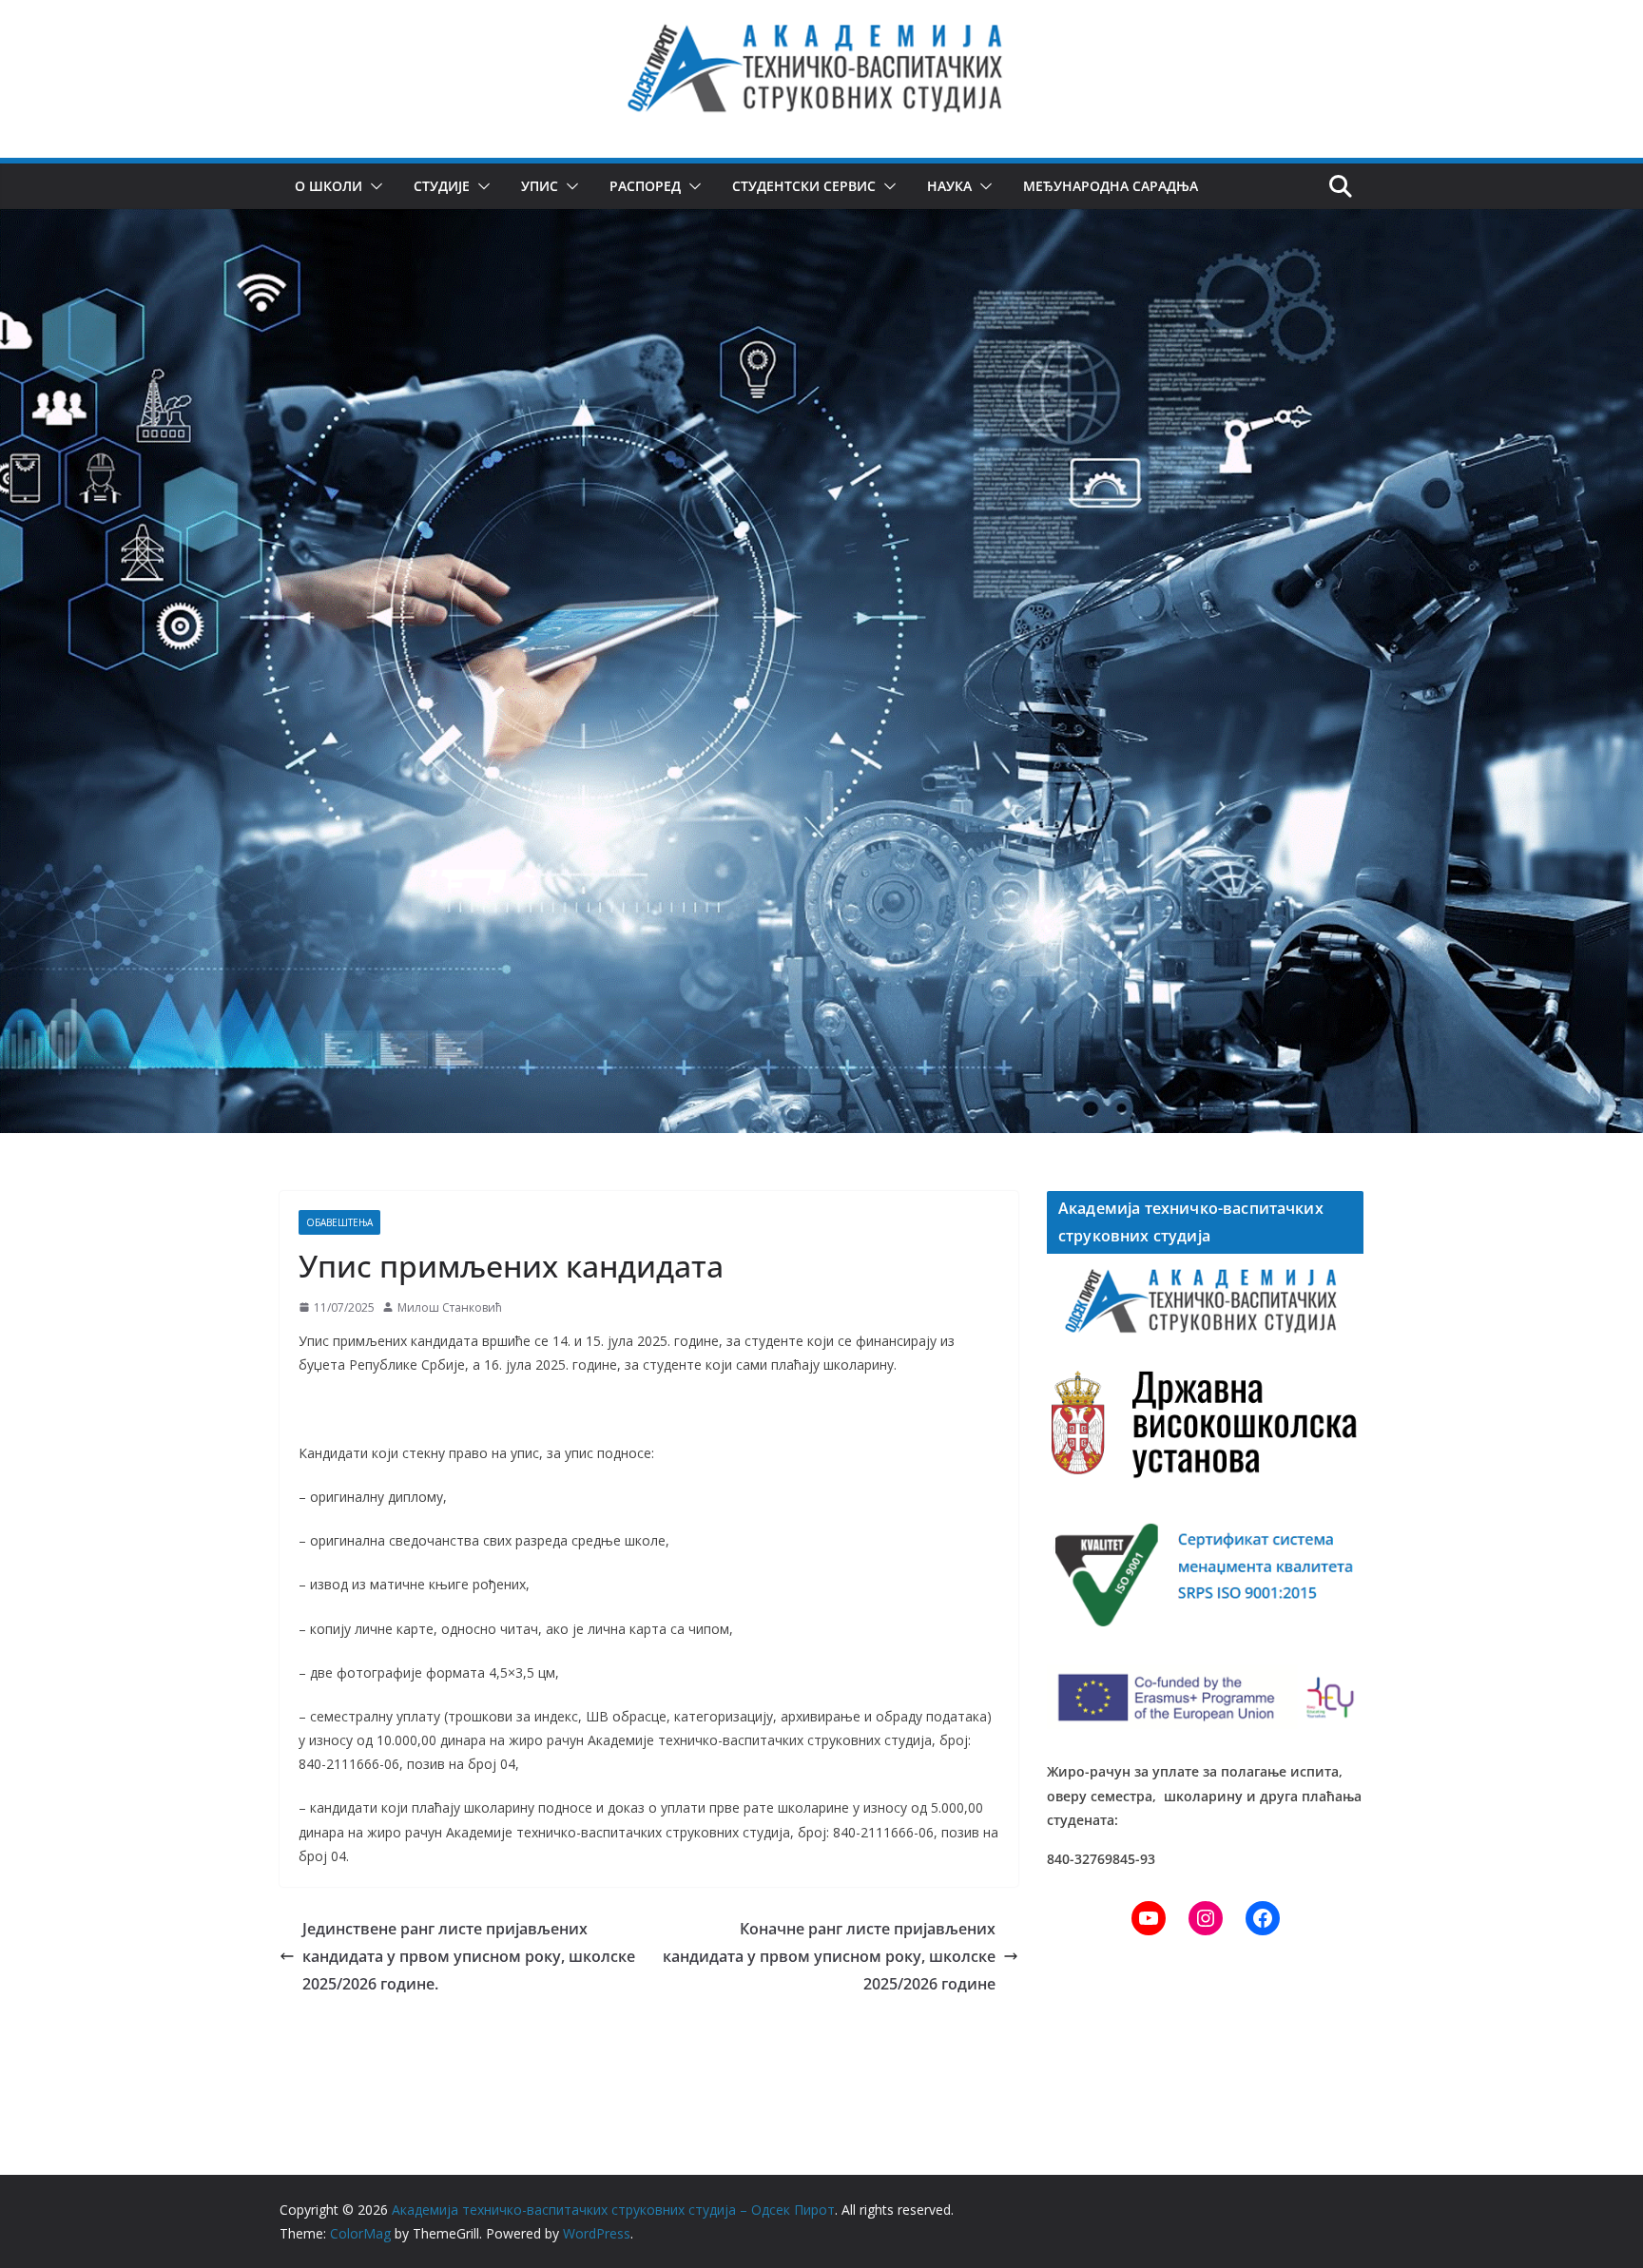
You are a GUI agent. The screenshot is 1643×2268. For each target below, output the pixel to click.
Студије (442, 186)
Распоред (645, 186)
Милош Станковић (450, 1307)
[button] (373, 186)
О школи (329, 186)
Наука (949, 186)
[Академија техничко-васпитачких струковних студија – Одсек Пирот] (821, 222)
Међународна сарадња (1111, 186)
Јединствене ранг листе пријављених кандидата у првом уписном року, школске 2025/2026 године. (469, 1956)
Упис (540, 186)
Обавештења (339, 1222)
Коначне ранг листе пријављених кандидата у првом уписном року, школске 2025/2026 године (829, 1956)
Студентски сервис (804, 186)
